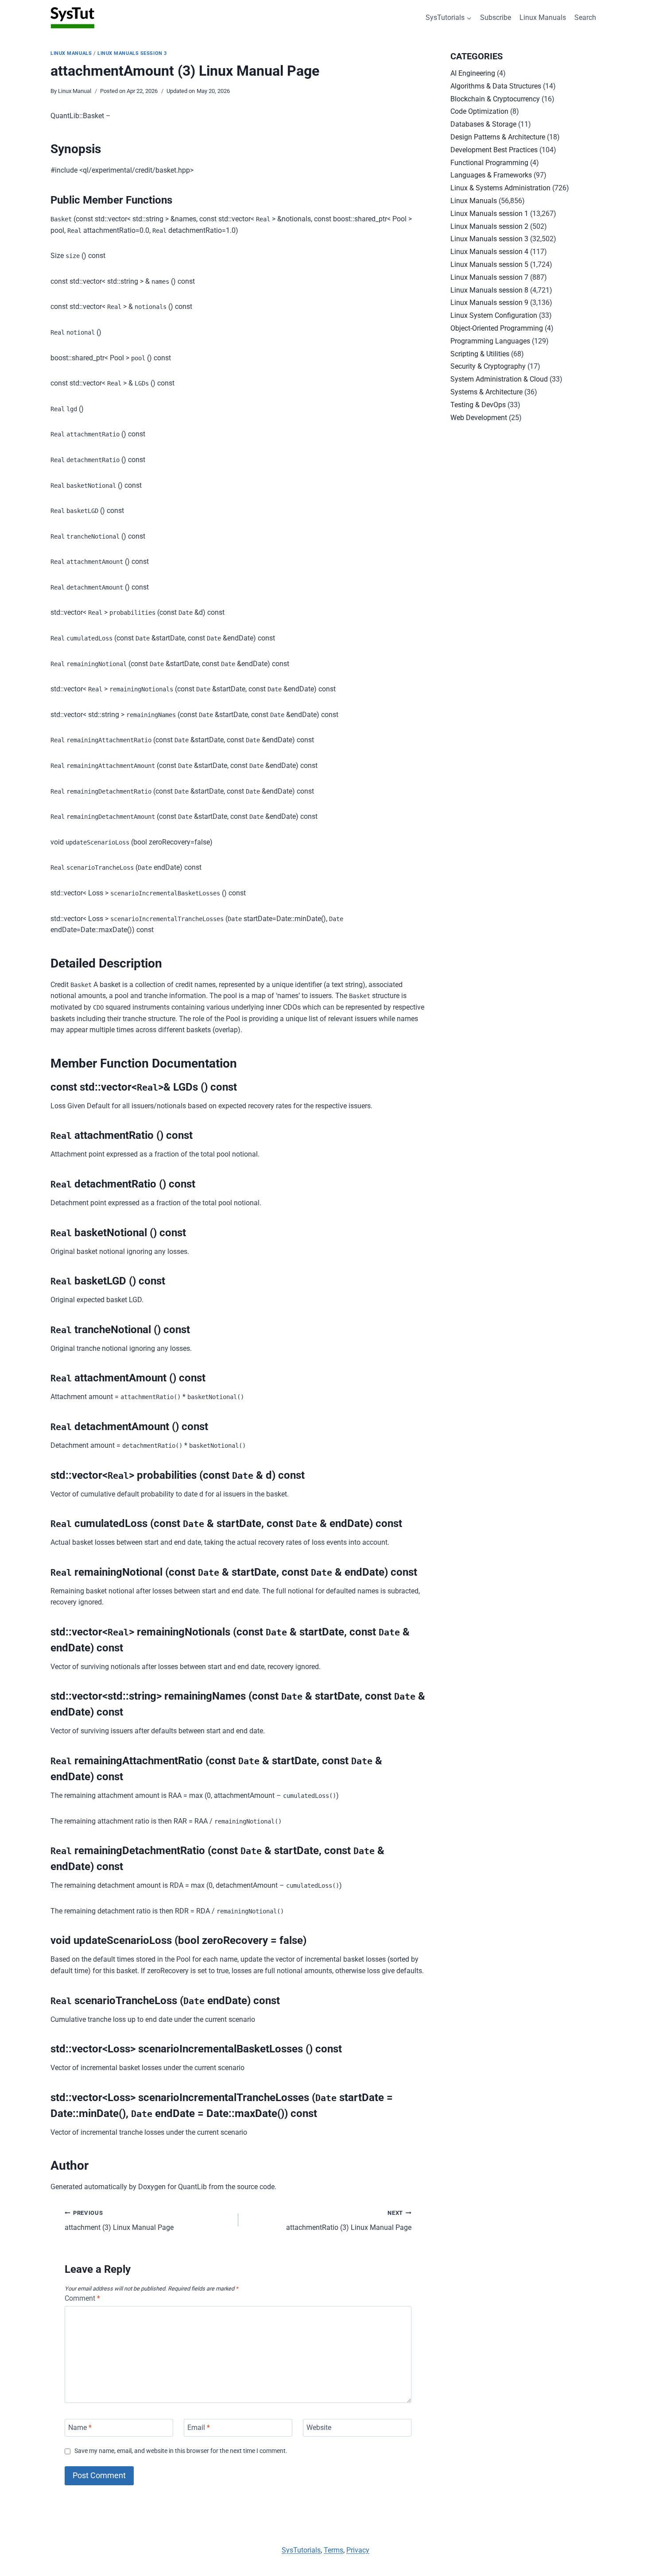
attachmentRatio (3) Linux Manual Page (349, 2221)
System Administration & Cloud (499, 379)
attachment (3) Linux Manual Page (119, 2221)
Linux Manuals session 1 (489, 214)
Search (585, 17)
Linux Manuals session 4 (489, 252)
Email (199, 2428)
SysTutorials (301, 2550)
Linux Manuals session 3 (132, 53)
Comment (82, 2298)
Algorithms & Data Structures (496, 86)
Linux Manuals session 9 (489, 303)
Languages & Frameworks (491, 175)
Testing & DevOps (478, 405)
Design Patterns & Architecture (498, 137)
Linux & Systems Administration (500, 188)
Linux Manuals (543, 17)
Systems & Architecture (486, 392)
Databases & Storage (483, 124)
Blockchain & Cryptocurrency (495, 99)
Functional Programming (489, 163)
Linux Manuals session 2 (489, 226)
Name (80, 2428)
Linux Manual (75, 91)
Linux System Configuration (494, 315)
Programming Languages (490, 341)
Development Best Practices (494, 150)
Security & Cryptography (488, 366)
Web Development (479, 418)
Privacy (358, 2550)
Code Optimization (479, 111)
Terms (333, 2550)
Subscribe (496, 17)
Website (319, 2428)
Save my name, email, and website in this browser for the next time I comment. (181, 2451)
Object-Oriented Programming (497, 328)
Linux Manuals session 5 (489, 264)
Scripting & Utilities (480, 354)
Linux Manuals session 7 (489, 277)
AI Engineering (473, 73)
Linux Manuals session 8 (489, 290)
